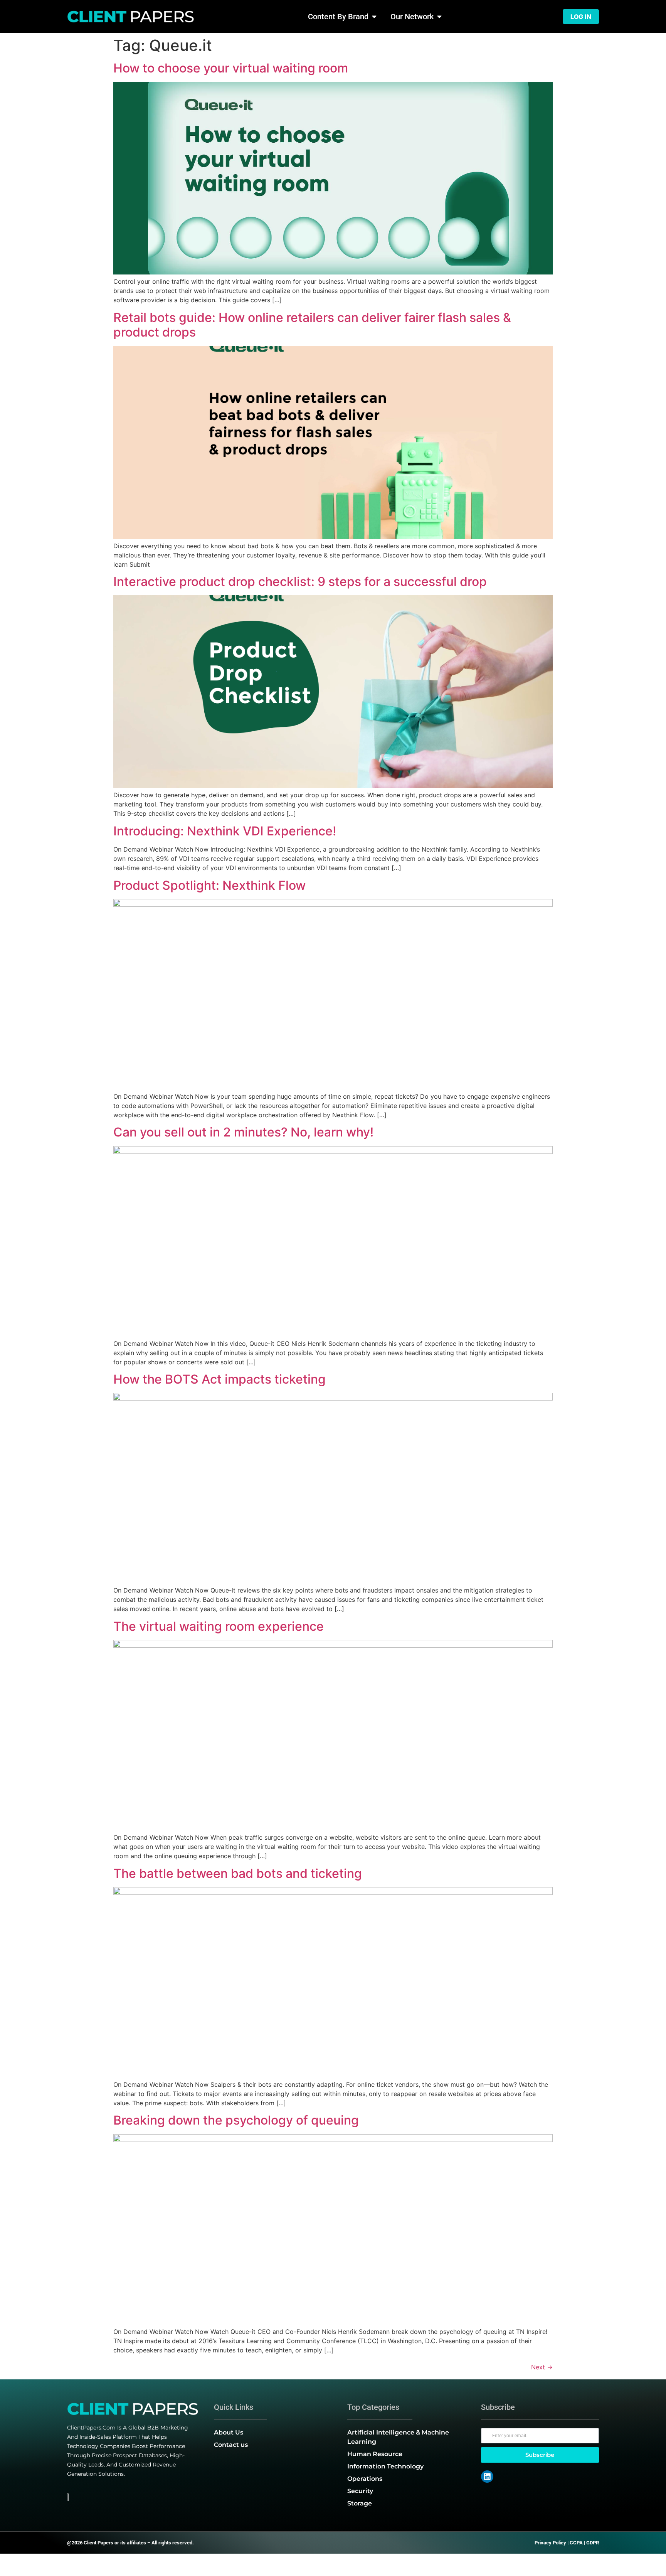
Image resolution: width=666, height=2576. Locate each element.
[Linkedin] (487, 2477)
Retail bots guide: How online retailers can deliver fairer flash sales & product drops (312, 325)
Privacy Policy (550, 2543)
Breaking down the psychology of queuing (236, 2120)
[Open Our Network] (439, 17)
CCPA (576, 2543)
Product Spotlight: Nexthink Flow (209, 885)
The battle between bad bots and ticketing (238, 1873)
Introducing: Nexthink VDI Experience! (225, 831)
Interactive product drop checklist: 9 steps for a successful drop (300, 582)
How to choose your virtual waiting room (231, 68)
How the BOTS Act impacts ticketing (219, 1379)
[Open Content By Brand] (374, 17)
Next (542, 2367)
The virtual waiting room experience (219, 1626)
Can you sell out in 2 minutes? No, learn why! (243, 1132)
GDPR (593, 2543)
